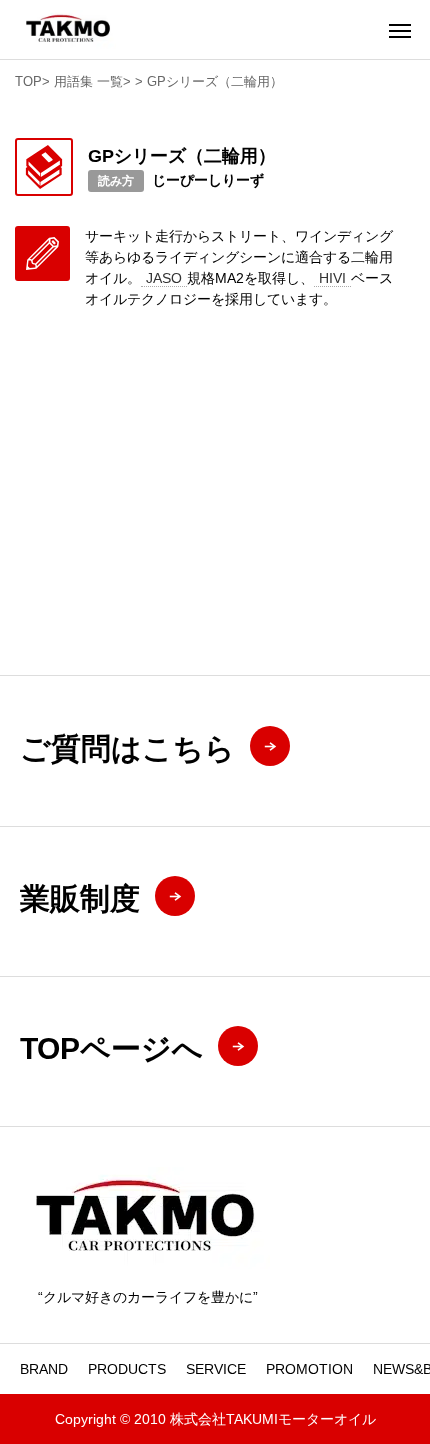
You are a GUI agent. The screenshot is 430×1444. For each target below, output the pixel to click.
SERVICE (216, 1369)
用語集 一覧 (88, 81)
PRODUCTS (127, 1369)
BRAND (44, 1369)
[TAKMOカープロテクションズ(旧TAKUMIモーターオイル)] (68, 29)
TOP (28, 81)
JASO (164, 278)
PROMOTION (309, 1369)
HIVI (332, 278)
